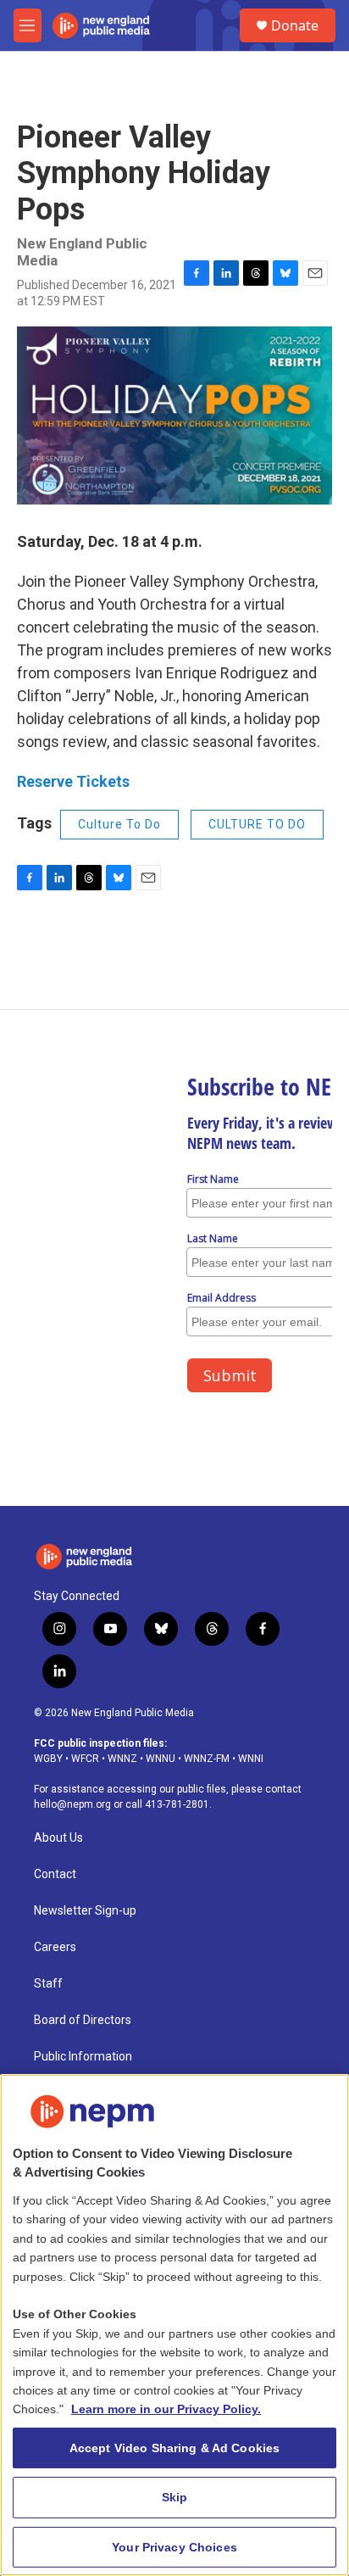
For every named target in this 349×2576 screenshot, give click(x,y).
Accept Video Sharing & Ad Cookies (175, 2448)
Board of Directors (83, 2020)
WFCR (85, 1759)
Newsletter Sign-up (85, 1911)
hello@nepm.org (72, 1804)
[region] (174, 2325)
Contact (55, 1874)
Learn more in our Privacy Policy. (166, 2409)
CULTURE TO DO (257, 824)
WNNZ (122, 1759)
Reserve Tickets (73, 781)
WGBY (48, 1759)
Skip (175, 2497)
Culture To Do (119, 824)
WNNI (251, 1759)
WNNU (161, 1759)
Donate (295, 25)
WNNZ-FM (207, 1759)
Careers (55, 1947)
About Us (58, 1838)
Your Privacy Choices (174, 2547)
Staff (48, 1984)
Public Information (83, 2057)
